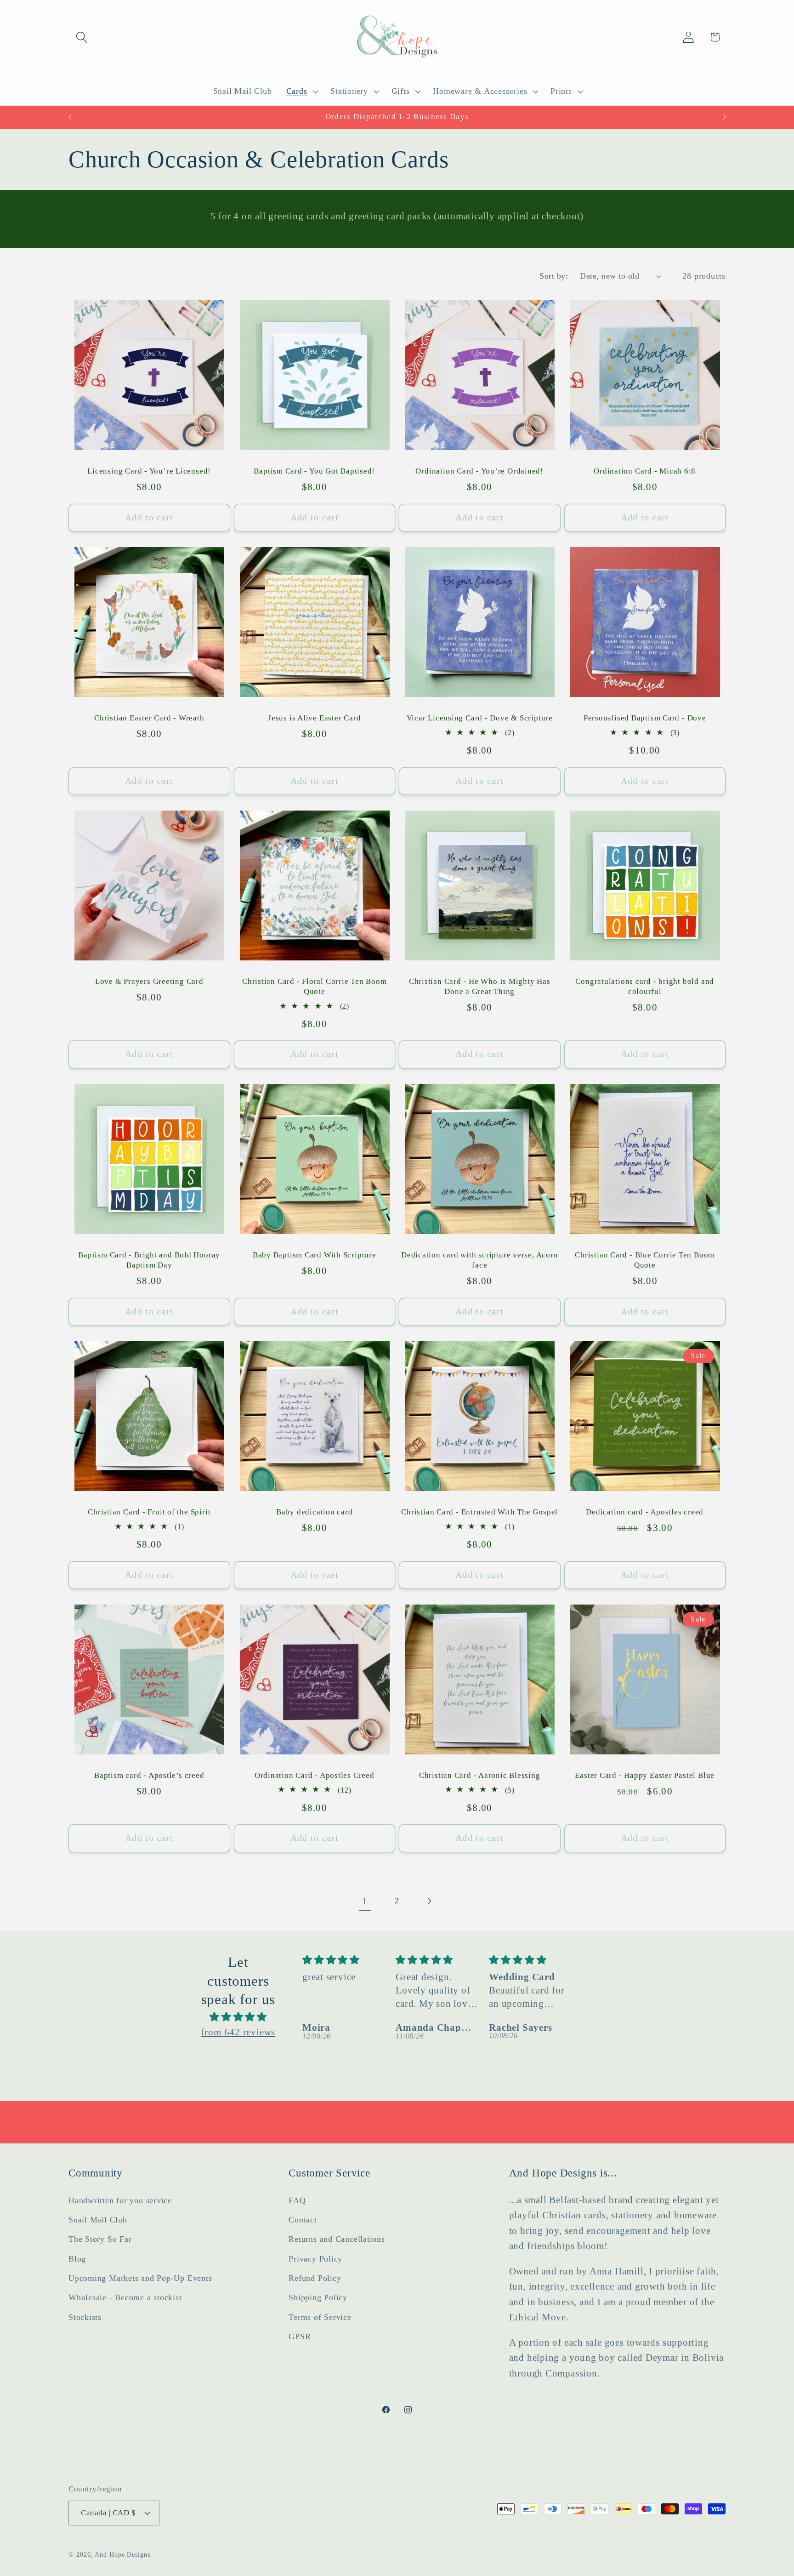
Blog (77, 2258)
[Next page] (429, 1901)
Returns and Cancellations (337, 2239)
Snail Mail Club (98, 2220)
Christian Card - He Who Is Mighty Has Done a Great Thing (480, 986)
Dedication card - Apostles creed (645, 1512)
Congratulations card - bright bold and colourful (645, 986)
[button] (82, 37)
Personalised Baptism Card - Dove (645, 718)
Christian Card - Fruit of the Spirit (149, 1512)
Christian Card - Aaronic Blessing (480, 1775)
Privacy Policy (315, 2258)
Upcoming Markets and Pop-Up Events (140, 2278)
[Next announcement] (725, 117)
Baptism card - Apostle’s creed (149, 1775)
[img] (238, 2016)
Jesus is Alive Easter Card (314, 718)
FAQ (297, 2200)
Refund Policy (315, 2278)
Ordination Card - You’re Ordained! (479, 471)
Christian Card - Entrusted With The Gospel (479, 1512)
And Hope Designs (122, 2554)
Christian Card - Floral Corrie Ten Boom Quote (314, 986)
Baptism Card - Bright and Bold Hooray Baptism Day (149, 1260)
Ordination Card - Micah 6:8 (645, 471)
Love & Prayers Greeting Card (149, 981)
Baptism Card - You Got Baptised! (314, 471)
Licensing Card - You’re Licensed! (149, 471)
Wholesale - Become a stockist (125, 2297)
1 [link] (365, 1901)
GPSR (300, 2336)
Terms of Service (320, 2317)
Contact (303, 2220)
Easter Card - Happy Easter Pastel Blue (645, 1775)
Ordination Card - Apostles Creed (315, 1775)
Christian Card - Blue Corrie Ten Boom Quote (645, 1260)
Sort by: (554, 276)
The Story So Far (100, 2239)
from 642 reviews (238, 2032)
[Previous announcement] (70, 117)
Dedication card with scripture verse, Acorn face (480, 1260)
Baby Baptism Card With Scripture (315, 1255)
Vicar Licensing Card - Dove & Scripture (480, 718)
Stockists (85, 2317)
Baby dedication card (315, 1512)
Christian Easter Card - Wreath (149, 718)
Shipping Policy (318, 2297)
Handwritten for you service (120, 2200)
